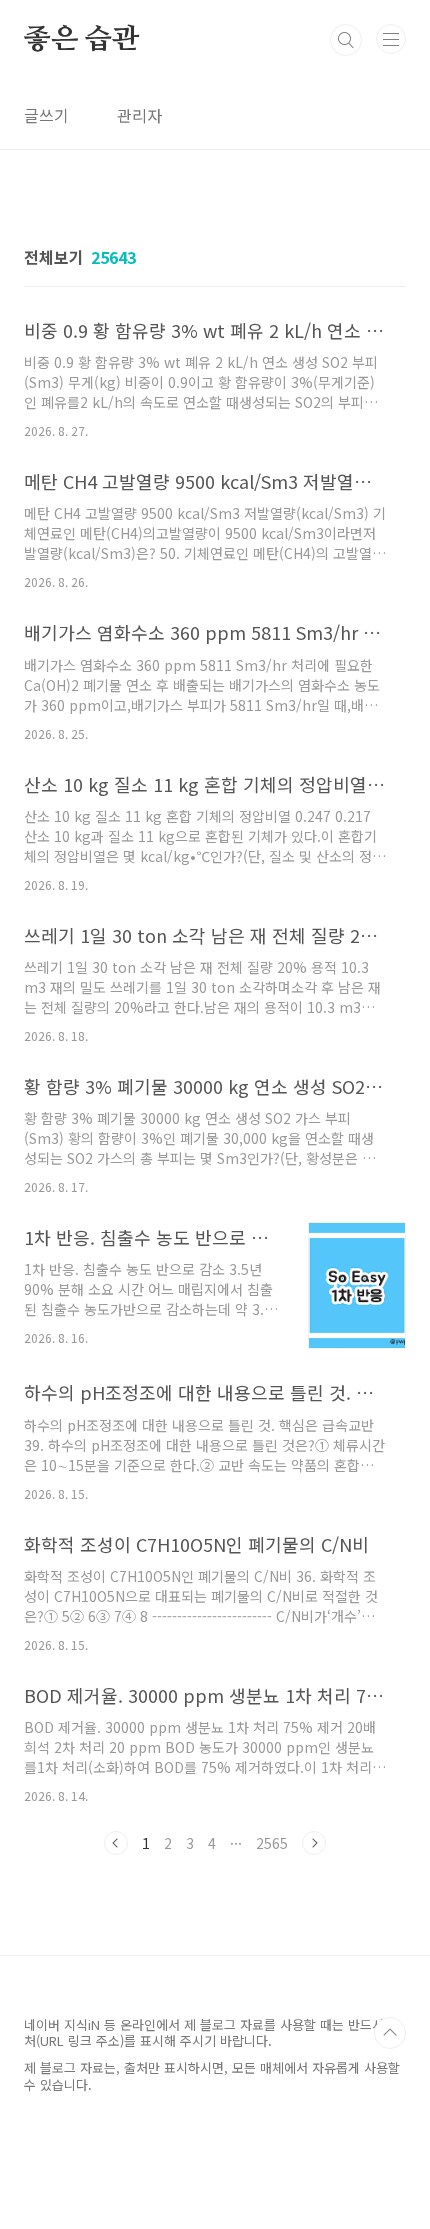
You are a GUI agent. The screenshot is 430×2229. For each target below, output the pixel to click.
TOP (390, 2033)
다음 (314, 1843)
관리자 (139, 115)
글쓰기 (46, 115)
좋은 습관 (81, 40)
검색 (346, 40)
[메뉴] (391, 39)
